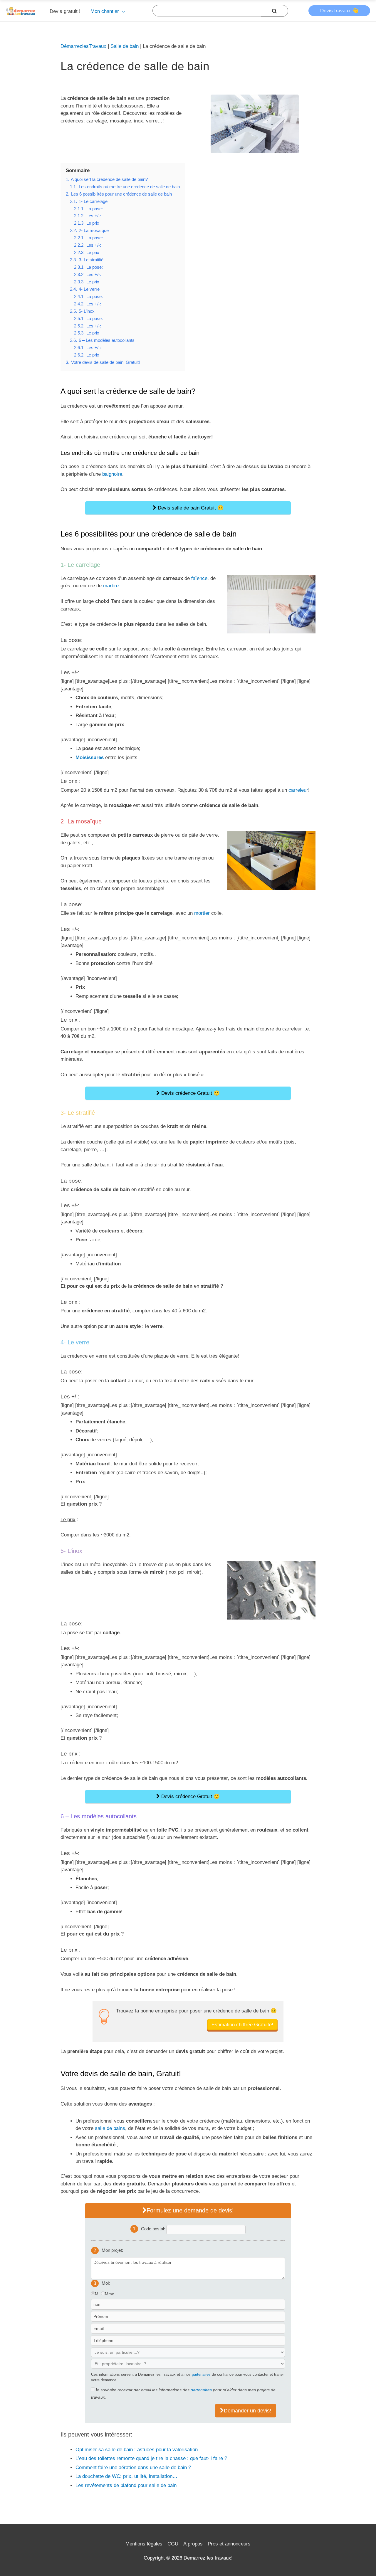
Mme (110, 2294)
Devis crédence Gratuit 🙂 (190, 1093)
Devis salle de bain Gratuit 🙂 (190, 508)
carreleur (298, 790)
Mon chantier (105, 11)
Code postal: (154, 2228)
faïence (199, 578)
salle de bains (110, 2128)
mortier (202, 913)
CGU (173, 2544)
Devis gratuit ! (65, 11)
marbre (111, 586)
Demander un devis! (247, 2411)
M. (97, 2294)
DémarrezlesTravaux (83, 46)
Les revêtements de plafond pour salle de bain (126, 2485)
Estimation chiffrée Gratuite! (242, 2025)
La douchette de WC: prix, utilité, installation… (126, 2476)
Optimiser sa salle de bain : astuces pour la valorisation (137, 2450)
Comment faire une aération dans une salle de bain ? (133, 2467)
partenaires (201, 2374)
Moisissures (90, 758)
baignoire (112, 474)
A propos (193, 2544)
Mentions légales (144, 2544)
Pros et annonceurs (229, 2544)
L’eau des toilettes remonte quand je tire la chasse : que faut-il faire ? (151, 2458)
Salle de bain (125, 46)
